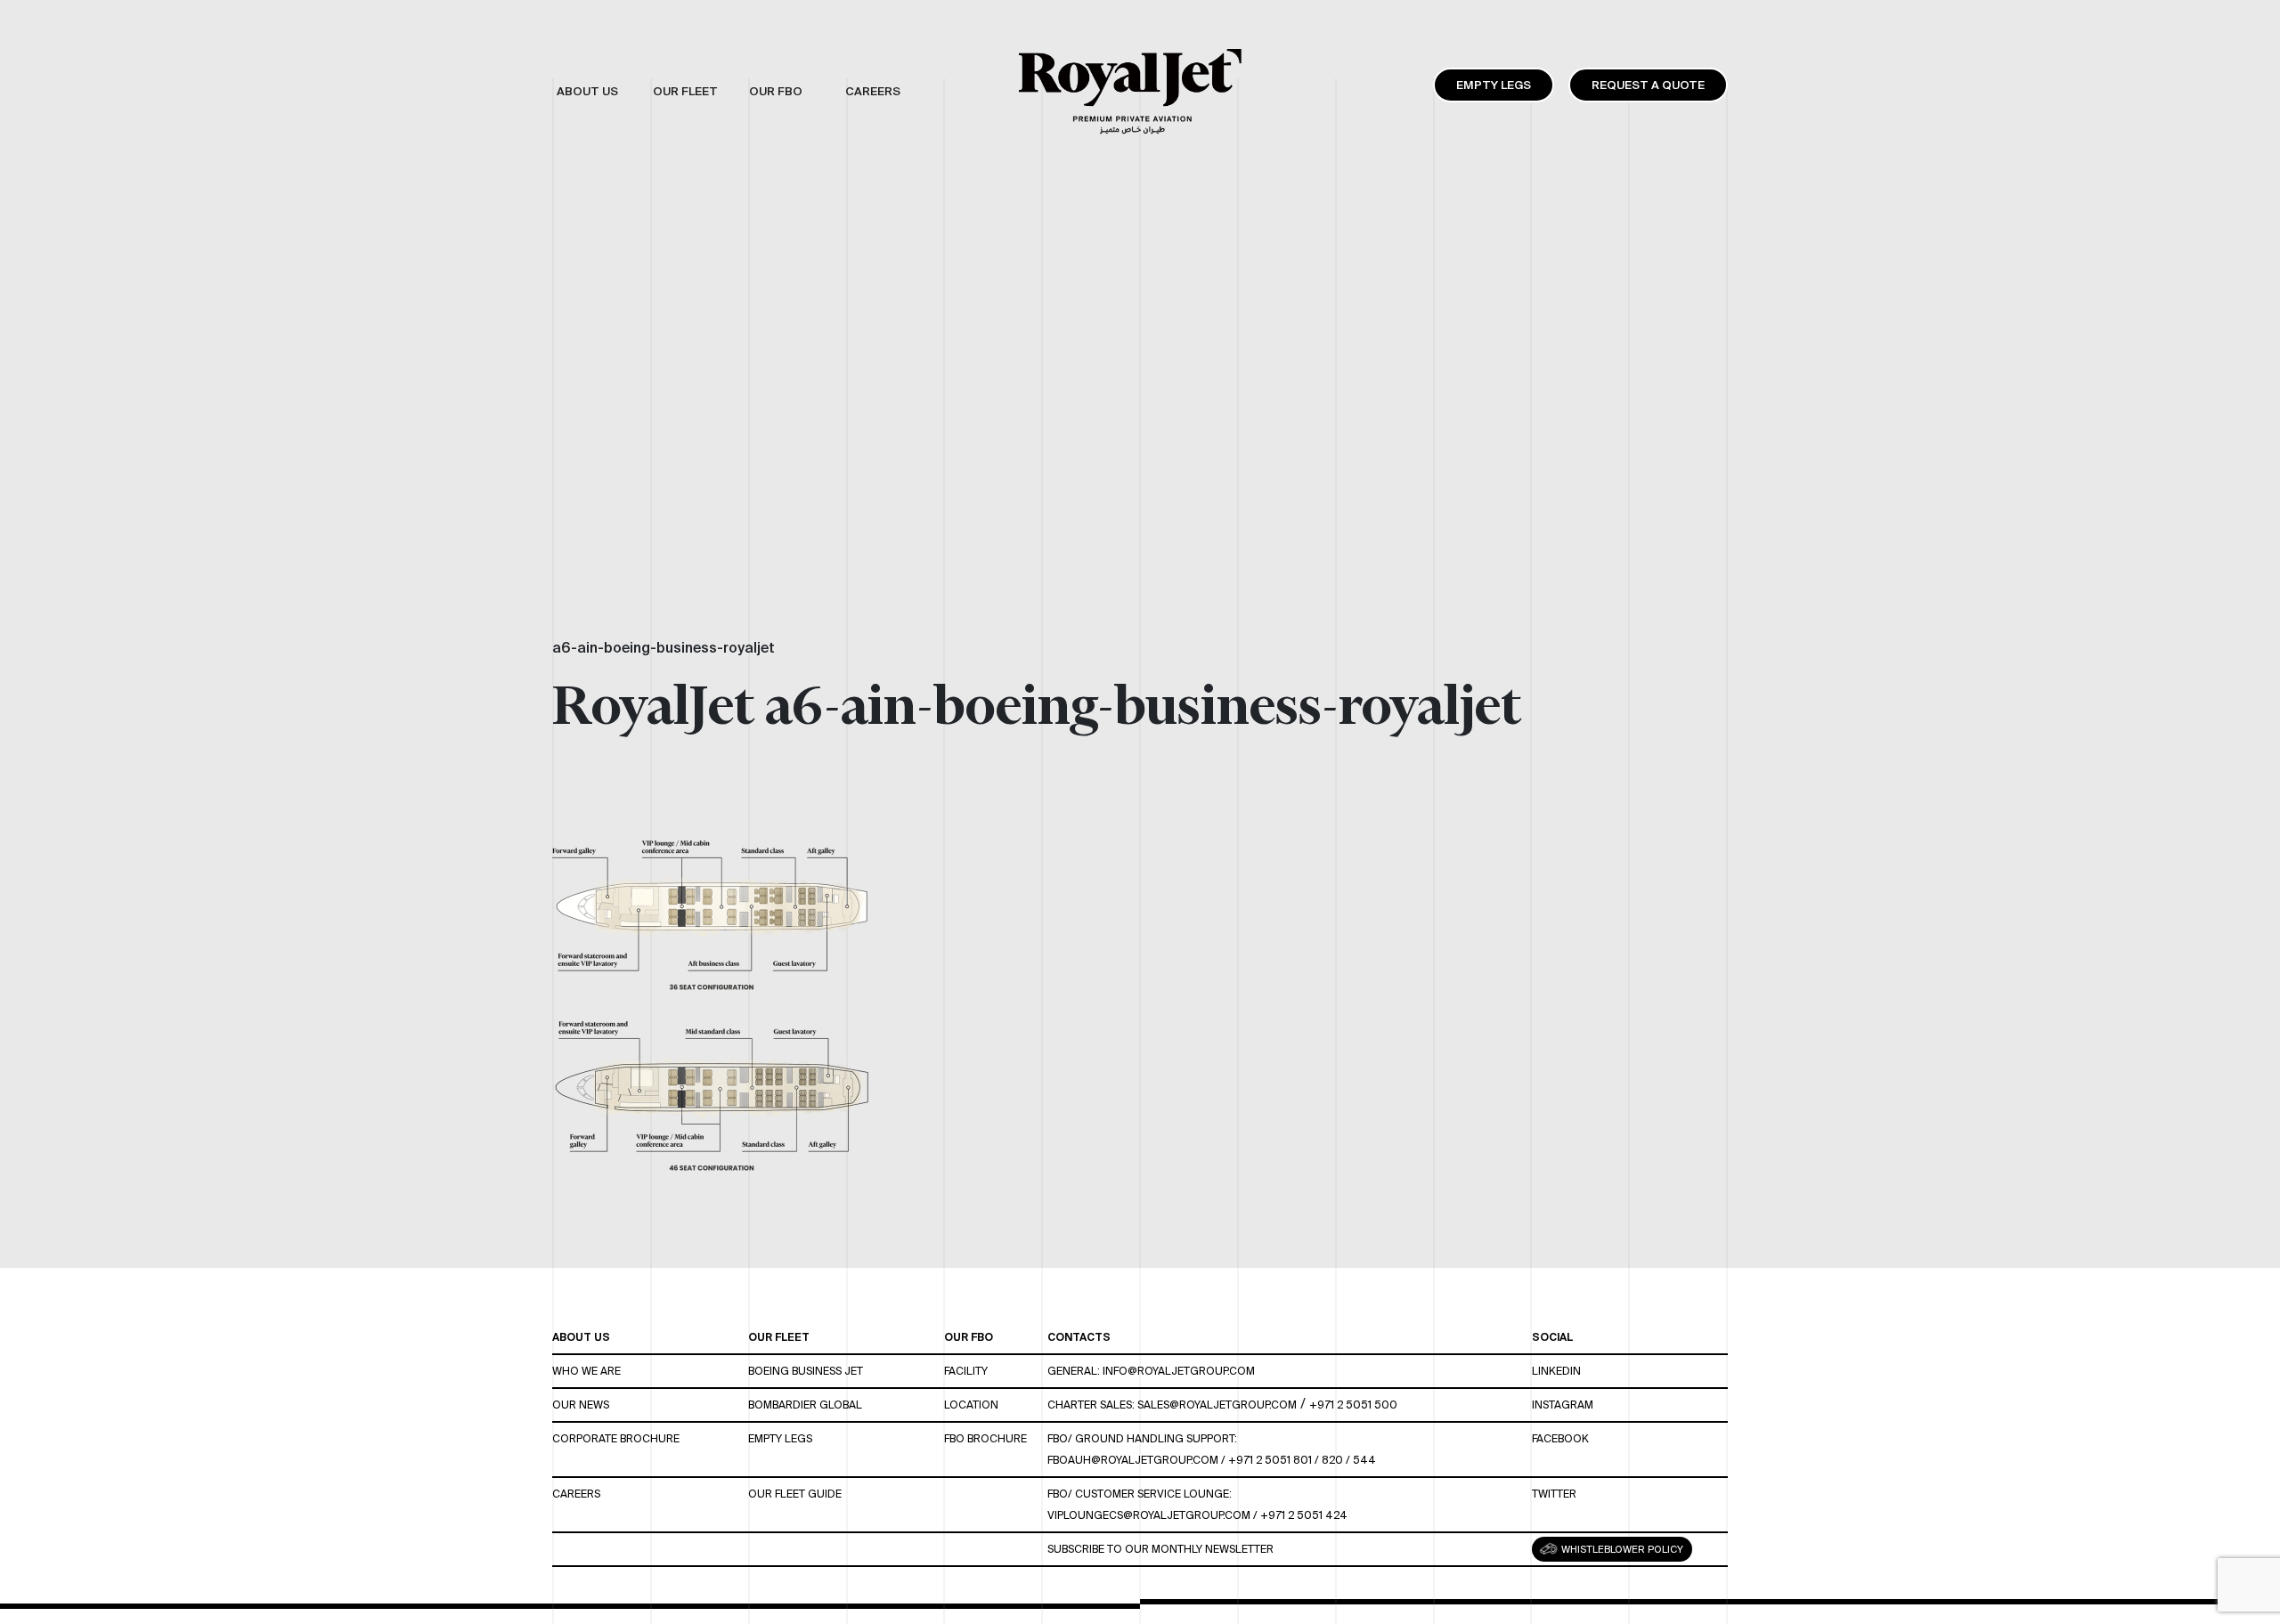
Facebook (1560, 1438)
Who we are (586, 1371)
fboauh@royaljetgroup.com (1133, 1460)
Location (971, 1405)
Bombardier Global (805, 1405)
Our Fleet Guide (795, 1494)
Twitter (1554, 1494)
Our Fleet (779, 1337)
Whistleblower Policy (1621, 1549)
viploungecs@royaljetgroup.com (1149, 1515)
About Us (581, 1337)
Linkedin (1556, 1371)
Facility (966, 1371)
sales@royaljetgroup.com (1217, 1405)
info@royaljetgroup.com (1179, 1371)
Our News (581, 1405)
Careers (576, 1494)
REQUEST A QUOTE (1648, 85)
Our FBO (969, 1337)
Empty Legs (1494, 85)
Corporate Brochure (616, 1438)
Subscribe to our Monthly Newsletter (1160, 1549)
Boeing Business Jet (806, 1371)
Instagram (1563, 1405)
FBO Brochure (985, 1438)
